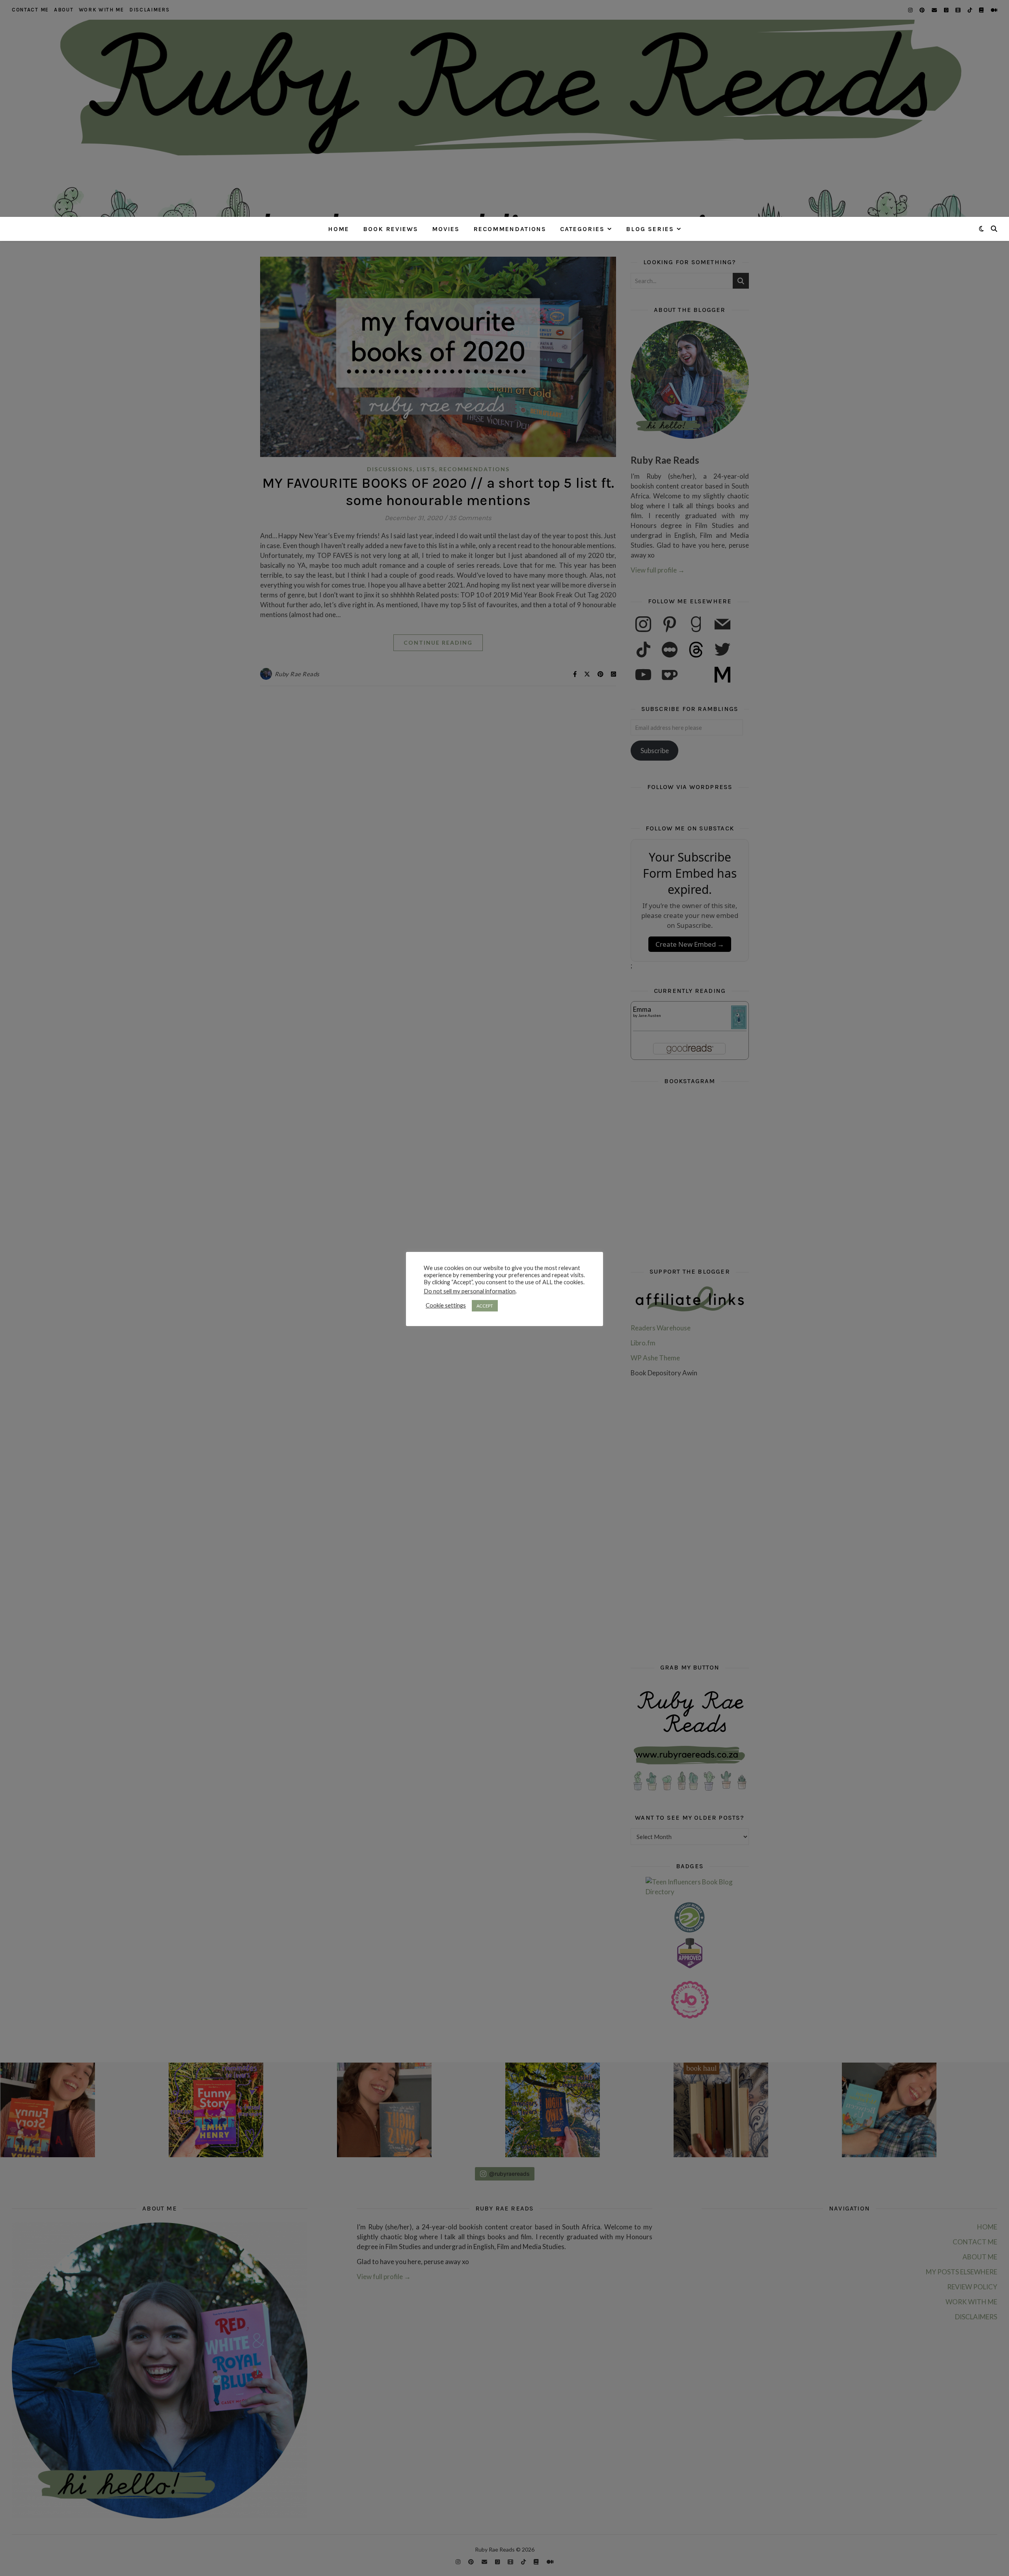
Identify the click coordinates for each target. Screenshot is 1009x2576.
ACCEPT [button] (485, 1306)
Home (339, 229)
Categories (582, 229)
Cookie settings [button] (446, 1305)
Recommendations (510, 229)
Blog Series (650, 229)
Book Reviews (391, 229)
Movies (446, 229)
